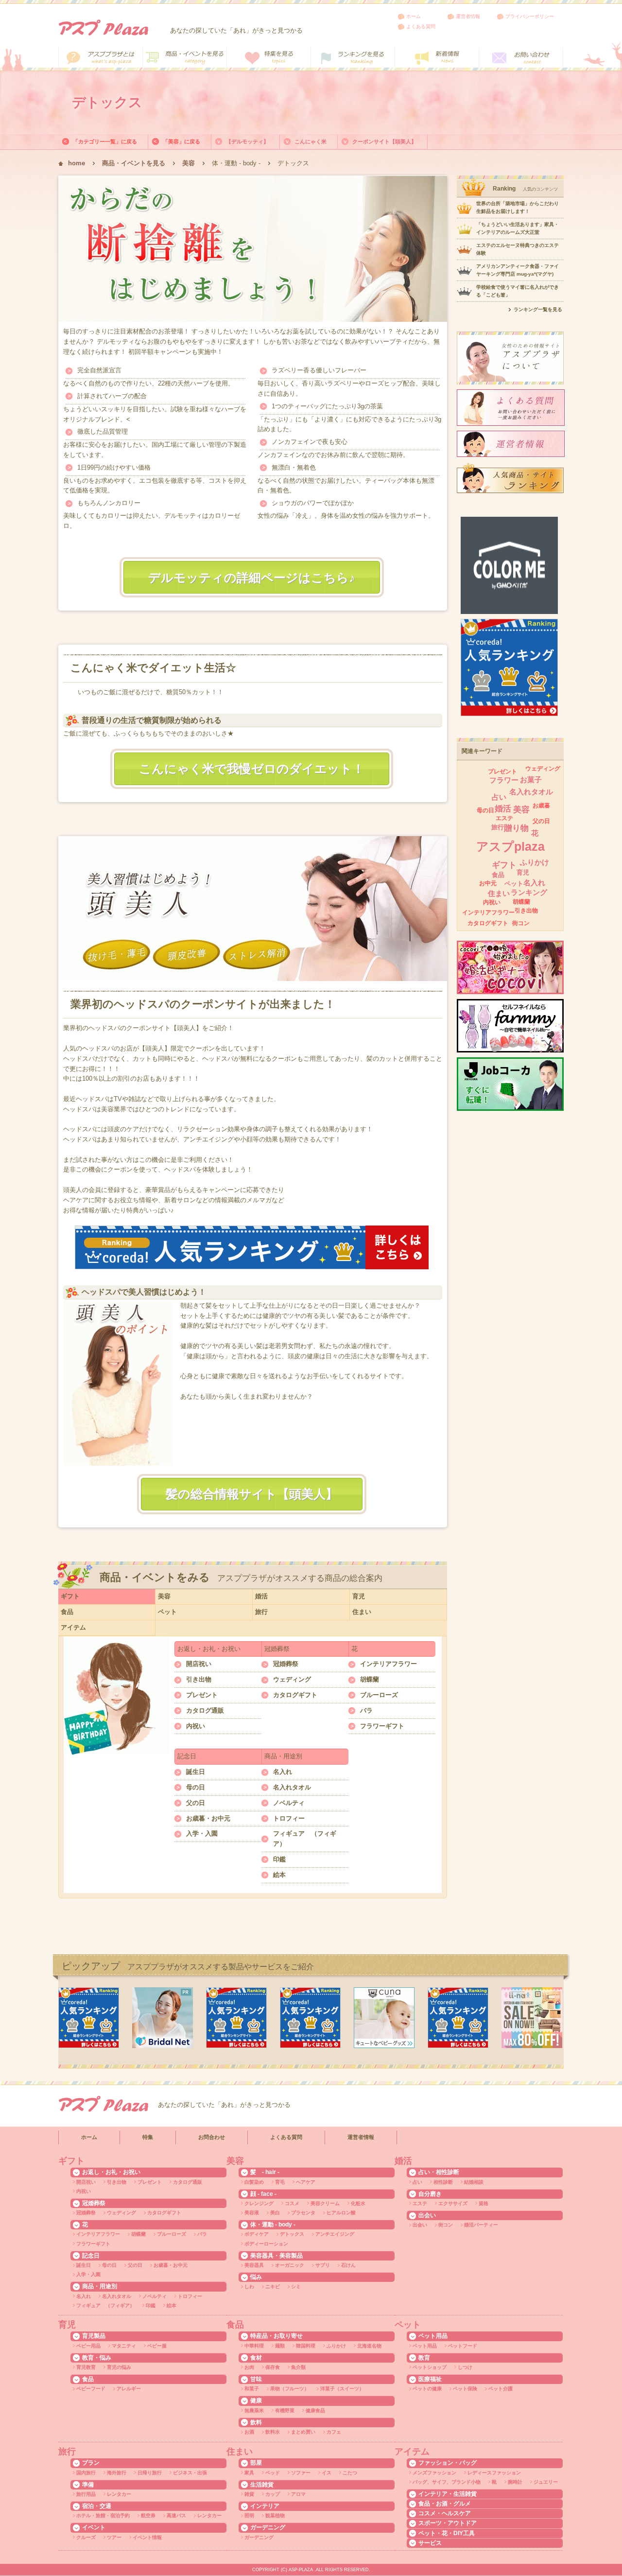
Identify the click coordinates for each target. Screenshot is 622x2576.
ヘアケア (306, 2182)
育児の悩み (119, 2367)
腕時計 (515, 2482)
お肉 (249, 2367)
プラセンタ (303, 2213)
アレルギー (129, 2389)
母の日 (196, 1787)
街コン (521, 923)
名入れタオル (292, 1787)
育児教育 (86, 2367)
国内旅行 (86, 2473)
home (77, 163)
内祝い (196, 1726)
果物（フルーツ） (290, 2389)
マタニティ (124, 2346)
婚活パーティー (481, 2225)
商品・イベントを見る (134, 163)
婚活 (261, 1596)
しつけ (465, 2367)
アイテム (73, 1627)
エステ (504, 818)
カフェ (334, 2432)
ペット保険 (465, 2389)
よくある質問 (421, 26)
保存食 (273, 2367)
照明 (249, 2515)
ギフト (70, 1596)
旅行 (261, 1612)
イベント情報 (147, 2537)
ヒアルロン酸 (341, 2213)
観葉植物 (275, 2515)
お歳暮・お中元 (208, 1818)
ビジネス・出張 (190, 2473)
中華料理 (254, 2346)
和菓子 (252, 2389)
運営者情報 (468, 16)
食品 (67, 1612)
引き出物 (199, 1679)
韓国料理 (306, 2346)
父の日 (196, 1803)
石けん (348, 2265)
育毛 (280, 2182)
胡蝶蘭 (370, 1679)
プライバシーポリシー (530, 16)
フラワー (504, 780)
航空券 (148, 2515)
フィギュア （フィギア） (305, 1839)
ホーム (414, 16)
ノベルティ (289, 1803)
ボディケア (257, 2234)
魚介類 (298, 2367)
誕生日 (196, 1772)
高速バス (176, 2515)
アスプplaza (510, 846)
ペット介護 (501, 2389)
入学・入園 (202, 1833)
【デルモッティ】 (247, 141)
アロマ (298, 2494)
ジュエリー (546, 2482)
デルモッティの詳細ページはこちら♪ (252, 578)
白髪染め (254, 2182)
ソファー (301, 2473)
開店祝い (199, 1664)
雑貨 (249, 2494)
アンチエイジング (335, 2234)
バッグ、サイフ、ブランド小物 (447, 2482)
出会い (420, 2225)
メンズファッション (434, 2473)
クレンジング (259, 2203)
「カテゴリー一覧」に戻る (105, 141)
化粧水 (358, 2203)
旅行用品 (86, 2494)
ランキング (529, 892)
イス (327, 2473)
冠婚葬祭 (286, 1664)
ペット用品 (425, 2346)
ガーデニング (259, 2537)
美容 (189, 163)
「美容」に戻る (181, 141)
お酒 (249, 2432)
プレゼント (202, 1695)
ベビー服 (157, 2346)
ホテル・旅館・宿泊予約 (103, 2515)
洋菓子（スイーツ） (342, 2389)
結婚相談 (474, 2182)
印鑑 (279, 1859)
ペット (167, 1612)
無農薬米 (254, 2410)
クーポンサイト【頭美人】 (384, 141)
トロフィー (289, 1818)
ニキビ (273, 2287)
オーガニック (290, 2265)
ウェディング (292, 1679)
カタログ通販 (205, 1710)
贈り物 (516, 828)
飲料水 (273, 2432)
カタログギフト (295, 1695)
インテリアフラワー (389, 1664)
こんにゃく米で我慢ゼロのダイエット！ (252, 769)
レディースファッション (494, 2473)
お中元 (488, 883)
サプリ (323, 2265)
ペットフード (463, 2346)
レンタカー (119, 2494)
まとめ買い (303, 2432)
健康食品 (315, 2410)
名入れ (283, 1772)
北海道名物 (369, 2346)
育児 (359, 1596)
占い (499, 797)
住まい (362, 1612)
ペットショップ (430, 2367)
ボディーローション (266, 2244)
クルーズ (86, 2537)
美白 (275, 2213)
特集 (148, 2137)
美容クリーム (325, 2203)
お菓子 (531, 780)
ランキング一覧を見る (538, 309)
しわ (249, 2287)
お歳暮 (541, 806)
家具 (249, 2473)
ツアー (114, 2537)
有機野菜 (285, 2410)
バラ (366, 1710)
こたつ (350, 2473)
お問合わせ (212, 2137)
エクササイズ (453, 2203)
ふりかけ (535, 862)
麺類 (280, 2346)
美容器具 (254, 2265)
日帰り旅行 (150, 2473)
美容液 (252, 2213)
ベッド (273, 2473)
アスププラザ (103, 27)
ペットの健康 (427, 2389)
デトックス (292, 2234)
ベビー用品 (88, 2346)
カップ (273, 2494)
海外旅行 (117, 2473)
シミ (296, 2287)
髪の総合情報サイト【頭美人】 (252, 1494)
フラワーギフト (382, 1726)
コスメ (292, 2203)
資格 (484, 2203)
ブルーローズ (379, 1695)
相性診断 (443, 2182)
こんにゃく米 (311, 141)
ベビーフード (91, 2389)
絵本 (279, 1875)
